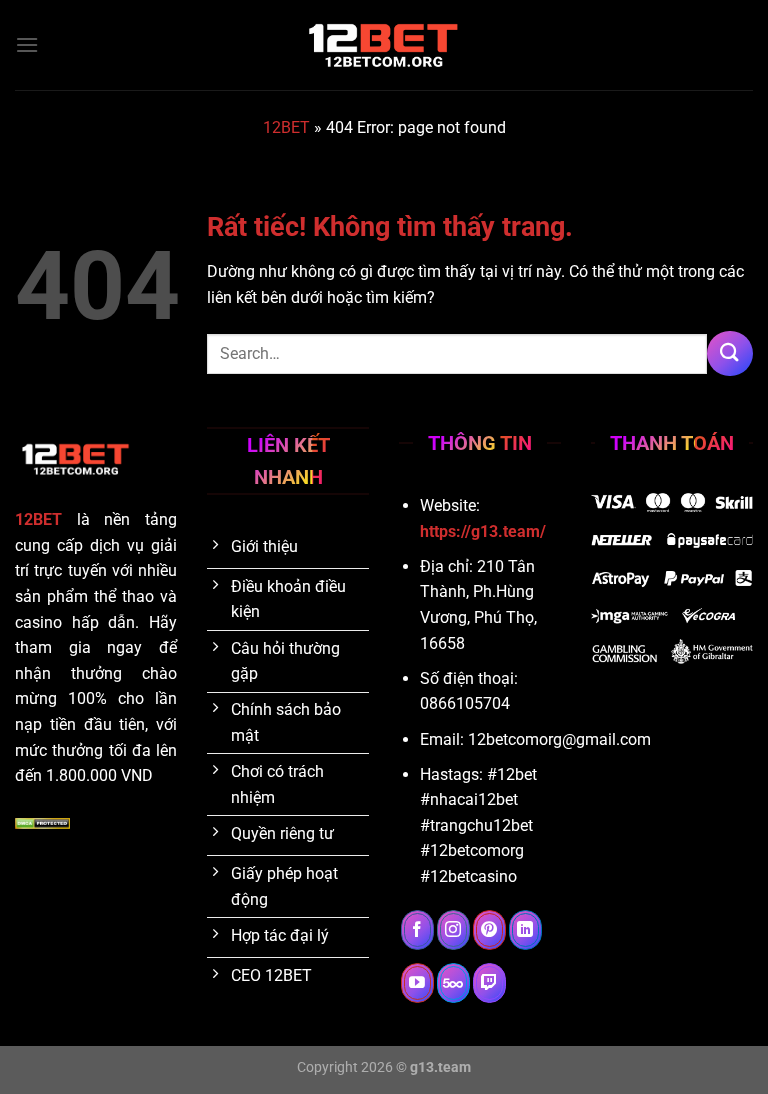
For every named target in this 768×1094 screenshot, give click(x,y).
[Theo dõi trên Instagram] (453, 930)
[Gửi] (730, 353)
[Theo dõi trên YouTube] (417, 983)
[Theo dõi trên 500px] (453, 983)
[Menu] (27, 44)
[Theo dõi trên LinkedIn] (525, 930)
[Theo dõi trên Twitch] (489, 983)
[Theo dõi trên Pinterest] (489, 930)
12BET (286, 127)
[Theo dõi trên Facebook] (417, 930)
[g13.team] (384, 45)
